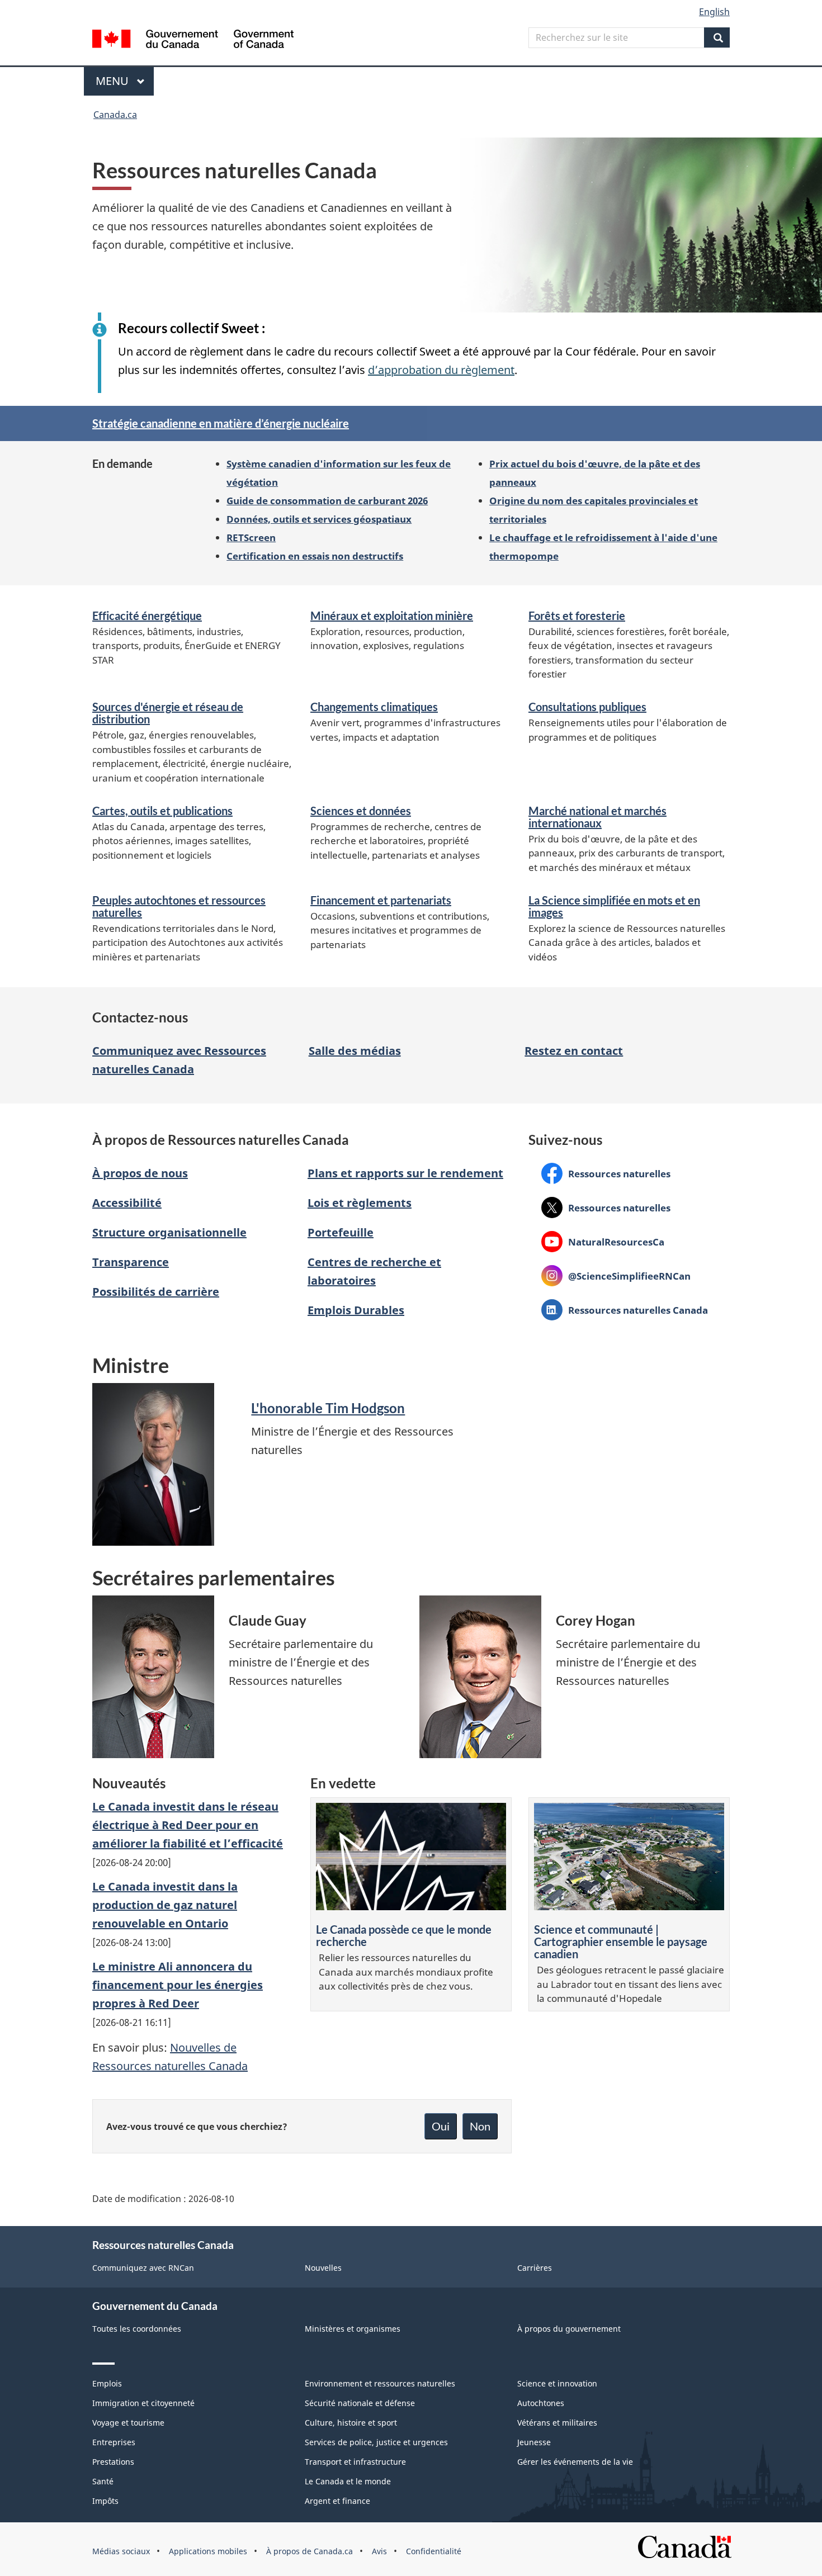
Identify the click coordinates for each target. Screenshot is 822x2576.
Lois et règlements (360, 1203)
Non (480, 2126)
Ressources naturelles (606, 1173)
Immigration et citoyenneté (143, 2403)
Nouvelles (323, 2268)
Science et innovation (557, 2383)
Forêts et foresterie (577, 615)
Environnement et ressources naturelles (380, 2383)
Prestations (113, 2462)
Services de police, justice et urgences (376, 2442)
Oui (441, 2126)
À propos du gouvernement (569, 2329)
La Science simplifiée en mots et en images (614, 906)
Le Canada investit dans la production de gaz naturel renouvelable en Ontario (165, 1905)
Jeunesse (534, 2442)
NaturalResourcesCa (603, 1242)
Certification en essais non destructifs (315, 556)
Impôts (105, 2501)
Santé (103, 2481)
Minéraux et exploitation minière (392, 615)
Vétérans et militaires (557, 2423)
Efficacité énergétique (147, 615)
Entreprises (114, 2442)
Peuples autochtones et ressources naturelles (179, 906)
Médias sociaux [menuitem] (121, 2551)
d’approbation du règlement (441, 370)
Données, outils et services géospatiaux (319, 519)
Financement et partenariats (381, 900)
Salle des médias (355, 1051)
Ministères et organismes (353, 2329)
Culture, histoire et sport (351, 2423)
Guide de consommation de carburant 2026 (327, 500)
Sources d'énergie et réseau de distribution (168, 713)
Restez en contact (574, 1051)
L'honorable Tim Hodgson (328, 1408)
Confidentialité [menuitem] (434, 2551)
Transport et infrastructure (355, 2462)
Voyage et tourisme (128, 2423)
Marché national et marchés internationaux (597, 817)
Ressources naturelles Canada (625, 1310)
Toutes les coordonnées (137, 2329)
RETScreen (251, 537)
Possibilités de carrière (156, 1292)
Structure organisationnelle (169, 1232)
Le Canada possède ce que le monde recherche (404, 1935)
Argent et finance (337, 2501)
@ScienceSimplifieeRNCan (616, 1276)
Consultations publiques (587, 707)
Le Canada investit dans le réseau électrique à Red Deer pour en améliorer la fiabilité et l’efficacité (188, 1825)
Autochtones (541, 2403)
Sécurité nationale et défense (360, 2403)
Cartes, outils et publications (162, 811)
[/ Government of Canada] (193, 41)
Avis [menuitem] (379, 2551)
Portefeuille (341, 1232)
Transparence (131, 1262)
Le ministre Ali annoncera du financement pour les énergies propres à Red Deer (178, 1985)
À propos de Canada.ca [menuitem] (310, 2551)
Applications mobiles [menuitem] (208, 2551)
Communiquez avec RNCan (143, 2268)
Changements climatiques (374, 707)
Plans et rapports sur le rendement (405, 1173)
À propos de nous (140, 1173)
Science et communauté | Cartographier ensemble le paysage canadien (621, 1942)
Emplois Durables (356, 1310)
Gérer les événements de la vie (575, 2462)
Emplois (107, 2383)
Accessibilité (127, 1203)
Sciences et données (361, 811)
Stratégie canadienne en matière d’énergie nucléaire (221, 423)
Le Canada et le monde (348, 2481)
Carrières (535, 2268)
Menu (125, 81)
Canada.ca (115, 115)
